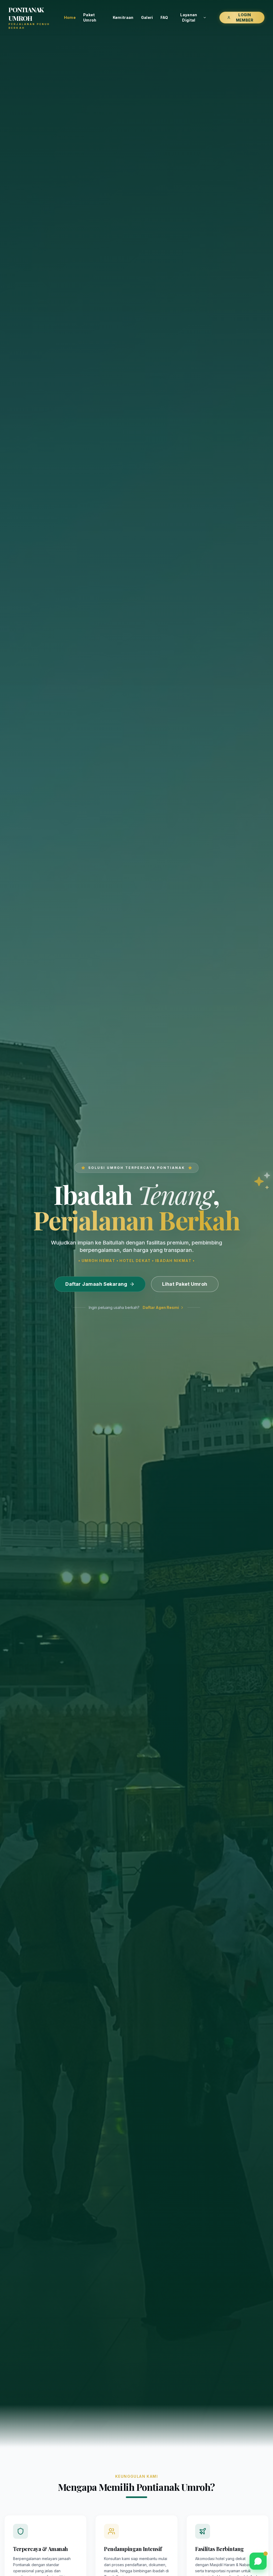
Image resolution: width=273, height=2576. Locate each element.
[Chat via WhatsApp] (258, 2561)
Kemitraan (123, 17)
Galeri (147, 17)
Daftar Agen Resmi (161, 1307)
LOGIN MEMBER (245, 17)
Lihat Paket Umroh (185, 1284)
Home (70, 17)
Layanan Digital (189, 17)
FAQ (164, 17)
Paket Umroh (90, 17)
